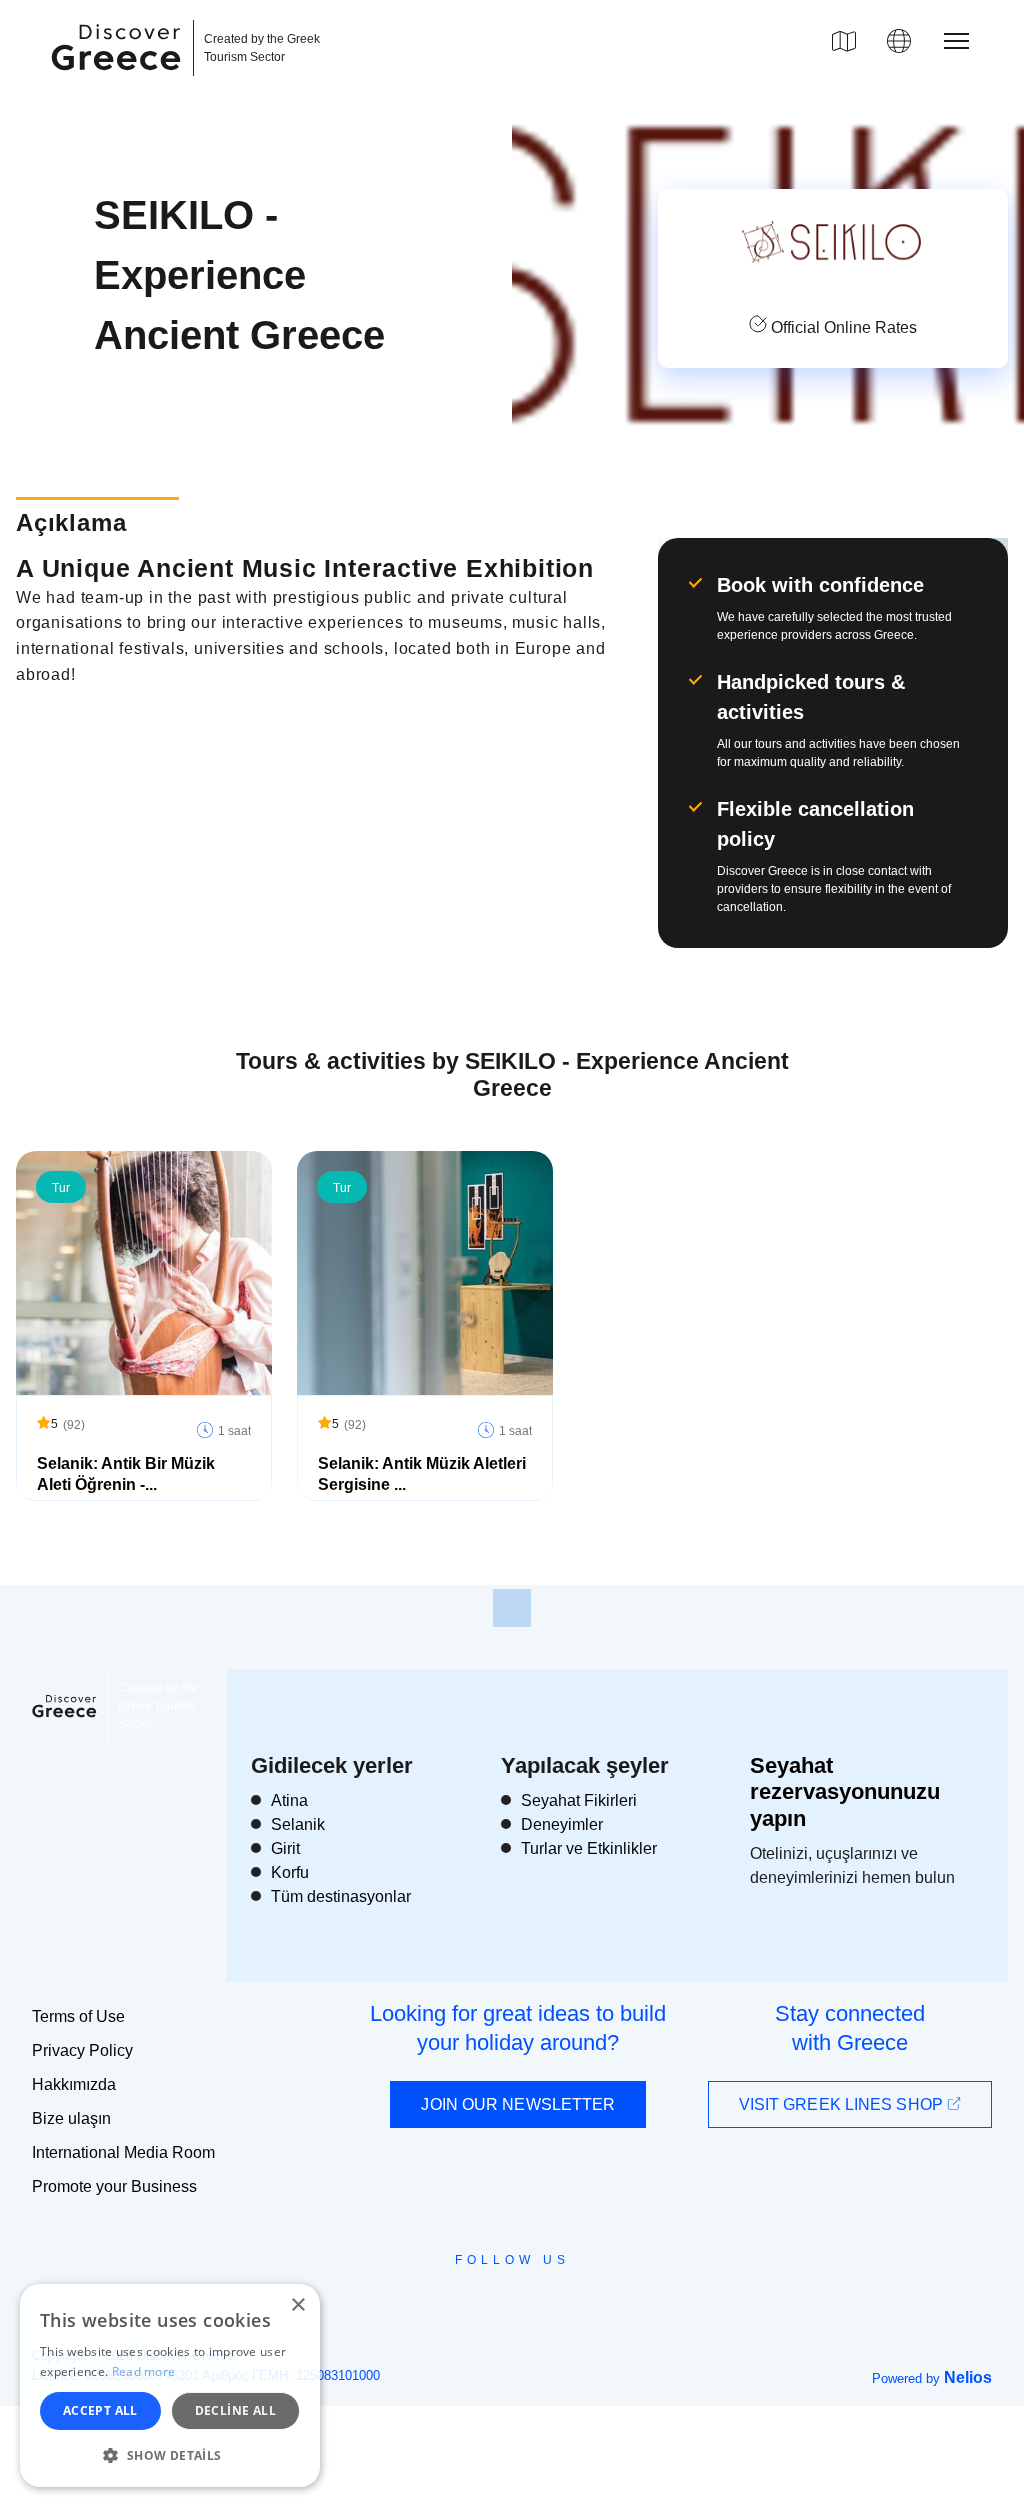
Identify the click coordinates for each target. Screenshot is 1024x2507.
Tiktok (603, 2297)
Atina (289, 1800)
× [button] (297, 2305)
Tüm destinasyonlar (341, 1896)
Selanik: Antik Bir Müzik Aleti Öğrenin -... (126, 1474)
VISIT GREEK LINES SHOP (843, 2104)
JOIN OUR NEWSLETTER (518, 2104)
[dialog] (170, 2385)
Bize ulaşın (71, 2118)
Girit (285, 1848)
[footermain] (512, 1608)
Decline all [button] (235, 2410)
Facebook (422, 2305)
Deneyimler (562, 1824)
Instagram (457, 2305)
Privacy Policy (82, 2050)
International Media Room (123, 2152)
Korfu (290, 1872)
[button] (170, 2455)
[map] (844, 41)
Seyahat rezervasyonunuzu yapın (845, 1792)
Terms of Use (78, 2016)
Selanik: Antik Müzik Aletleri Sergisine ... (422, 1474)
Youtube (534, 2305)
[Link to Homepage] (119, 82)
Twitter (496, 2296)
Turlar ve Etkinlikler (589, 1848)
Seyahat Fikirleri (579, 1800)
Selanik (298, 1824)
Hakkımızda (74, 2084)
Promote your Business (114, 2186)
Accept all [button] (100, 2410)
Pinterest (569, 2305)
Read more (144, 2371)
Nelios (968, 2377)
